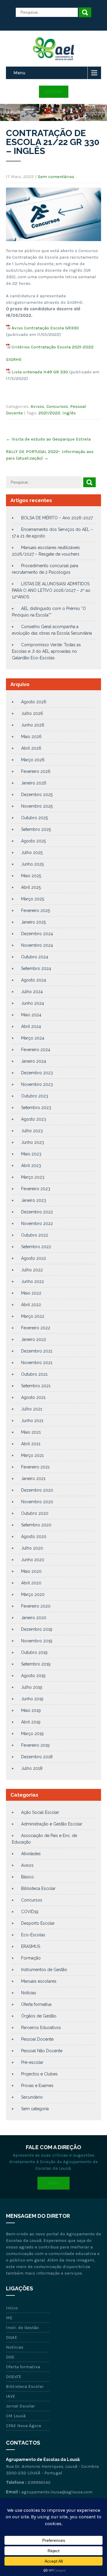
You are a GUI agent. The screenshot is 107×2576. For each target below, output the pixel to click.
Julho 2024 (32, 992)
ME (9, 2318)
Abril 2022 (31, 1305)
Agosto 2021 (33, 1397)
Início (12, 2308)
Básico (27, 1877)
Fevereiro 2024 (36, 1050)
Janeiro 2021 (33, 1479)
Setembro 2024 (36, 968)
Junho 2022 (33, 1281)
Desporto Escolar (38, 1923)
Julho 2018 (32, 1768)
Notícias (29, 1993)
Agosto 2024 (34, 980)
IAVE (11, 2396)
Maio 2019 (31, 1710)
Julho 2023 (32, 1131)
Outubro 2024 (35, 957)
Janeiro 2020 (34, 1618)
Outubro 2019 (34, 1652)
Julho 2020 (32, 1548)
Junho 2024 (33, 1003)
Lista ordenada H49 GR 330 (40, 372)
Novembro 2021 (37, 1363)
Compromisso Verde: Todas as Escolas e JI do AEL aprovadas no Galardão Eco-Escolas (46, 651)
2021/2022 (49, 413)
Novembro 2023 (37, 1084)
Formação (31, 1958)
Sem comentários (56, 177)
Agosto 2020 (34, 1537)
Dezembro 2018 (37, 1757)
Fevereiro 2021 (35, 1467)
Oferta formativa (36, 2004)
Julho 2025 (32, 853)
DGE (10, 2357)
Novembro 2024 (37, 945)
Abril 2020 (31, 1583)
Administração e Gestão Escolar (52, 1824)
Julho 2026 (32, 713)
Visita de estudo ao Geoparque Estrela (48, 439)
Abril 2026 (31, 748)
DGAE (12, 2337)
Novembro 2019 (37, 1641)
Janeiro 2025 (33, 922)
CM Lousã (16, 2416)
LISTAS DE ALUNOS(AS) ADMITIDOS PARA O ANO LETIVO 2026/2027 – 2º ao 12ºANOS (51, 590)
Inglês (69, 413)
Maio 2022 (31, 1293)
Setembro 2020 (36, 1525)
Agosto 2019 (33, 1676)
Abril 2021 (31, 1444)
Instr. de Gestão (22, 2327)
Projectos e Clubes (39, 2074)
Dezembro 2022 (37, 1212)
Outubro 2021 (34, 1374)
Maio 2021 (31, 1432)
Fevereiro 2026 (36, 771)
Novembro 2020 (37, 1502)
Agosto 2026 (34, 702)
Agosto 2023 (34, 1119)
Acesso (54, 92)
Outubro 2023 (35, 1096)
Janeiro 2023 (34, 1200)
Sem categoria (35, 2109)
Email (53, 2183)
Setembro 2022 (36, 1247)
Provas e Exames (37, 2086)
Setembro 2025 (36, 829)
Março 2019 (32, 1734)
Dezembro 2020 (37, 1490)
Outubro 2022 (35, 1235)
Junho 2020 (33, 1560)
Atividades (31, 1854)
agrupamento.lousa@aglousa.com (57, 2492)
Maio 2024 (31, 1015)
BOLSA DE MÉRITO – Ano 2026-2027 (57, 518)
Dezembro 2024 (37, 934)
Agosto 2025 (33, 841)
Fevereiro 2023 (36, 1189)
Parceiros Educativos (41, 2028)
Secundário (32, 2097)
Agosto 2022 (34, 1258)
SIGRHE (14, 359)
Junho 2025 (32, 864)
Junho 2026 (33, 725)
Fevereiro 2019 (35, 1745)
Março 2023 (33, 1177)
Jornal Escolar (21, 2406)
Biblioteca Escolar (38, 1888)
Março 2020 (33, 1594)
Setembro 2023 (36, 1108)
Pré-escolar (32, 2062)
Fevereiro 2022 (36, 1328)
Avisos (37, 406)
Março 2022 (33, 1316)
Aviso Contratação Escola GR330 (45, 328)
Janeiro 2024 (34, 1061)
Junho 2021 (32, 1421)
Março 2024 (33, 1038)
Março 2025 (33, 899)
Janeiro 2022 (34, 1339)
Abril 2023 (31, 1166)
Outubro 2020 (35, 1513)
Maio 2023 (31, 1154)
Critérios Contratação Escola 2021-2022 (53, 347)
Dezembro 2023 (37, 1073)
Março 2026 (33, 760)
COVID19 (30, 1912)
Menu (19, 73)
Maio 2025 (31, 876)
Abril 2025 (31, 887)
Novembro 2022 (37, 1223)
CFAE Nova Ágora (23, 2426)
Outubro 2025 (34, 818)
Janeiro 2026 (34, 783)
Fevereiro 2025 (36, 910)
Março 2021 (32, 1455)
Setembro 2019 (36, 1664)
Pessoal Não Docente (42, 2051)
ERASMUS (31, 1946)
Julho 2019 (32, 1687)
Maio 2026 (31, 737)
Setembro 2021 (36, 1386)
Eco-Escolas (33, 1935)
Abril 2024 (31, 1026)
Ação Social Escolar (40, 1812)
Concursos (57, 406)
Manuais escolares (39, 1981)
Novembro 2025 (37, 806)
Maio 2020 (31, 1571)
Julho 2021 (32, 1409)
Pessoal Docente (37, 2039)
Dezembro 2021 (37, 1351)
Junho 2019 (32, 1699)
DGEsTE (14, 2377)
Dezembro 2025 (37, 795)
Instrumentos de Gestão (44, 1970)
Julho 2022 (32, 1270)
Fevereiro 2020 (36, 1606)
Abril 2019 (31, 1722)
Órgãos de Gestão (39, 2016)
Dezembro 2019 (37, 1629)
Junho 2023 (33, 1142)
